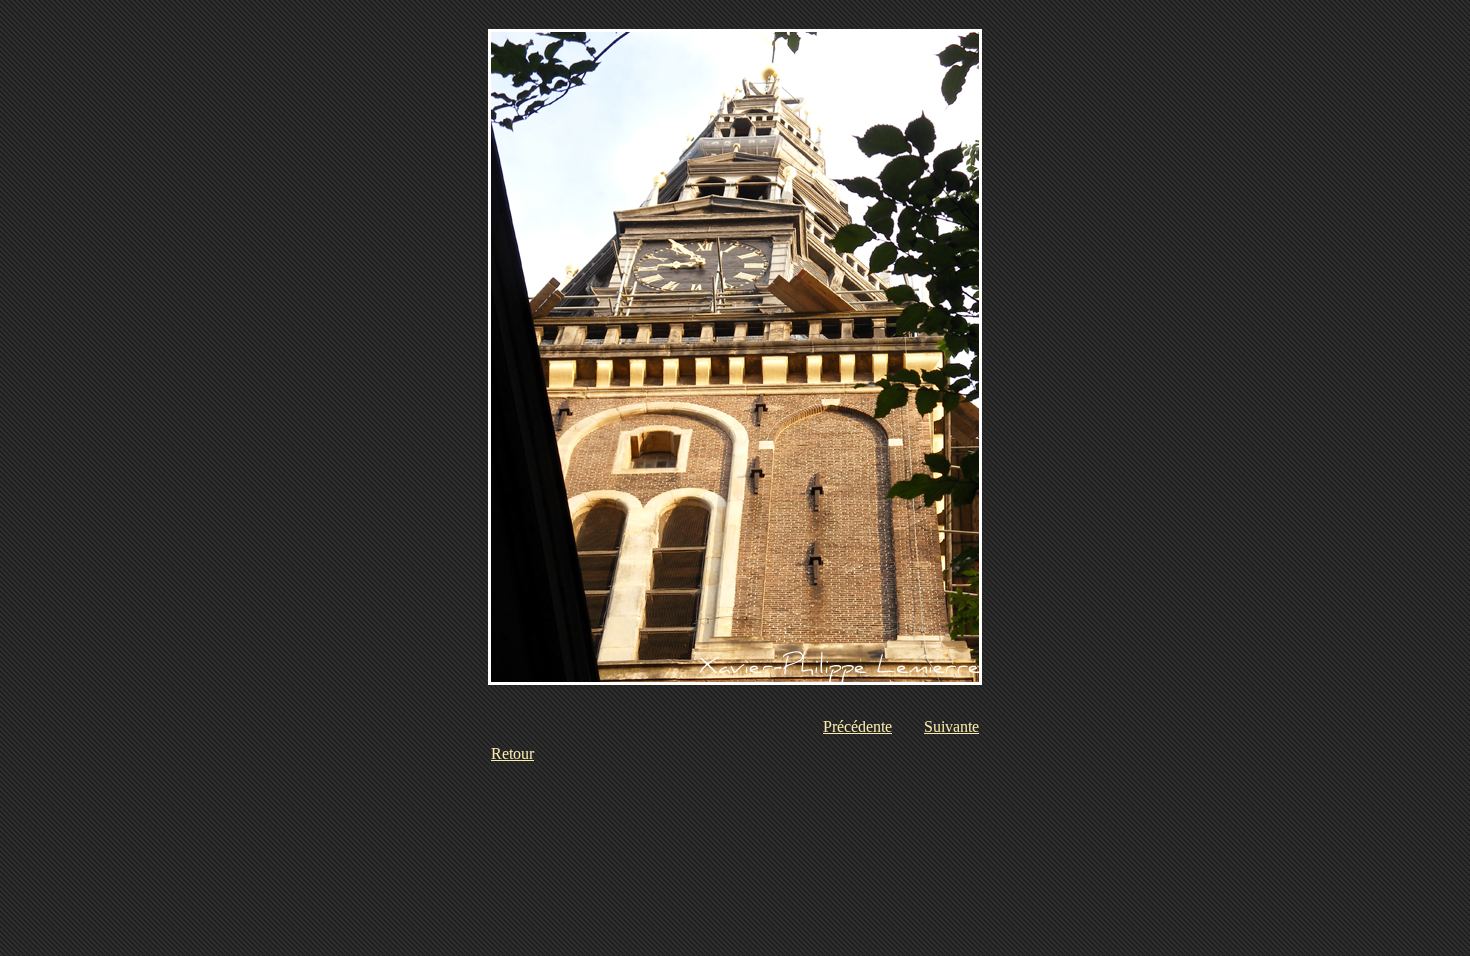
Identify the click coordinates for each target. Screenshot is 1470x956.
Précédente (857, 726)
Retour (512, 753)
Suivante (951, 726)
